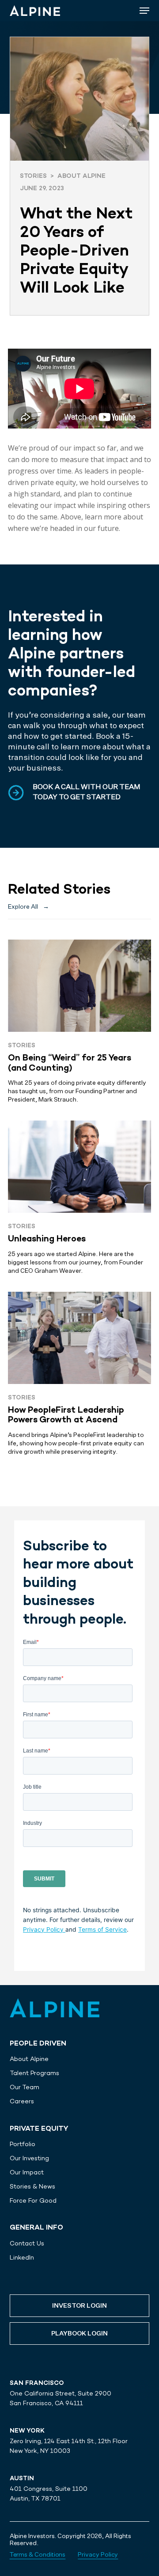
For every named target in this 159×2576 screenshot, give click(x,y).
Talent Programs (34, 2073)
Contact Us (27, 2243)
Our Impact (27, 2172)
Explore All (28, 907)
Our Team (25, 2087)
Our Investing (29, 2158)
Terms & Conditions (38, 2555)
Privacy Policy (44, 1929)
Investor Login (79, 2306)
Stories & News (32, 2186)
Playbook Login (79, 2334)
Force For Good (33, 2200)
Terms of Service (102, 1929)
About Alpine (29, 2059)
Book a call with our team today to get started (87, 792)
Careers (22, 2101)
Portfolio (23, 2144)
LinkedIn (22, 2257)
